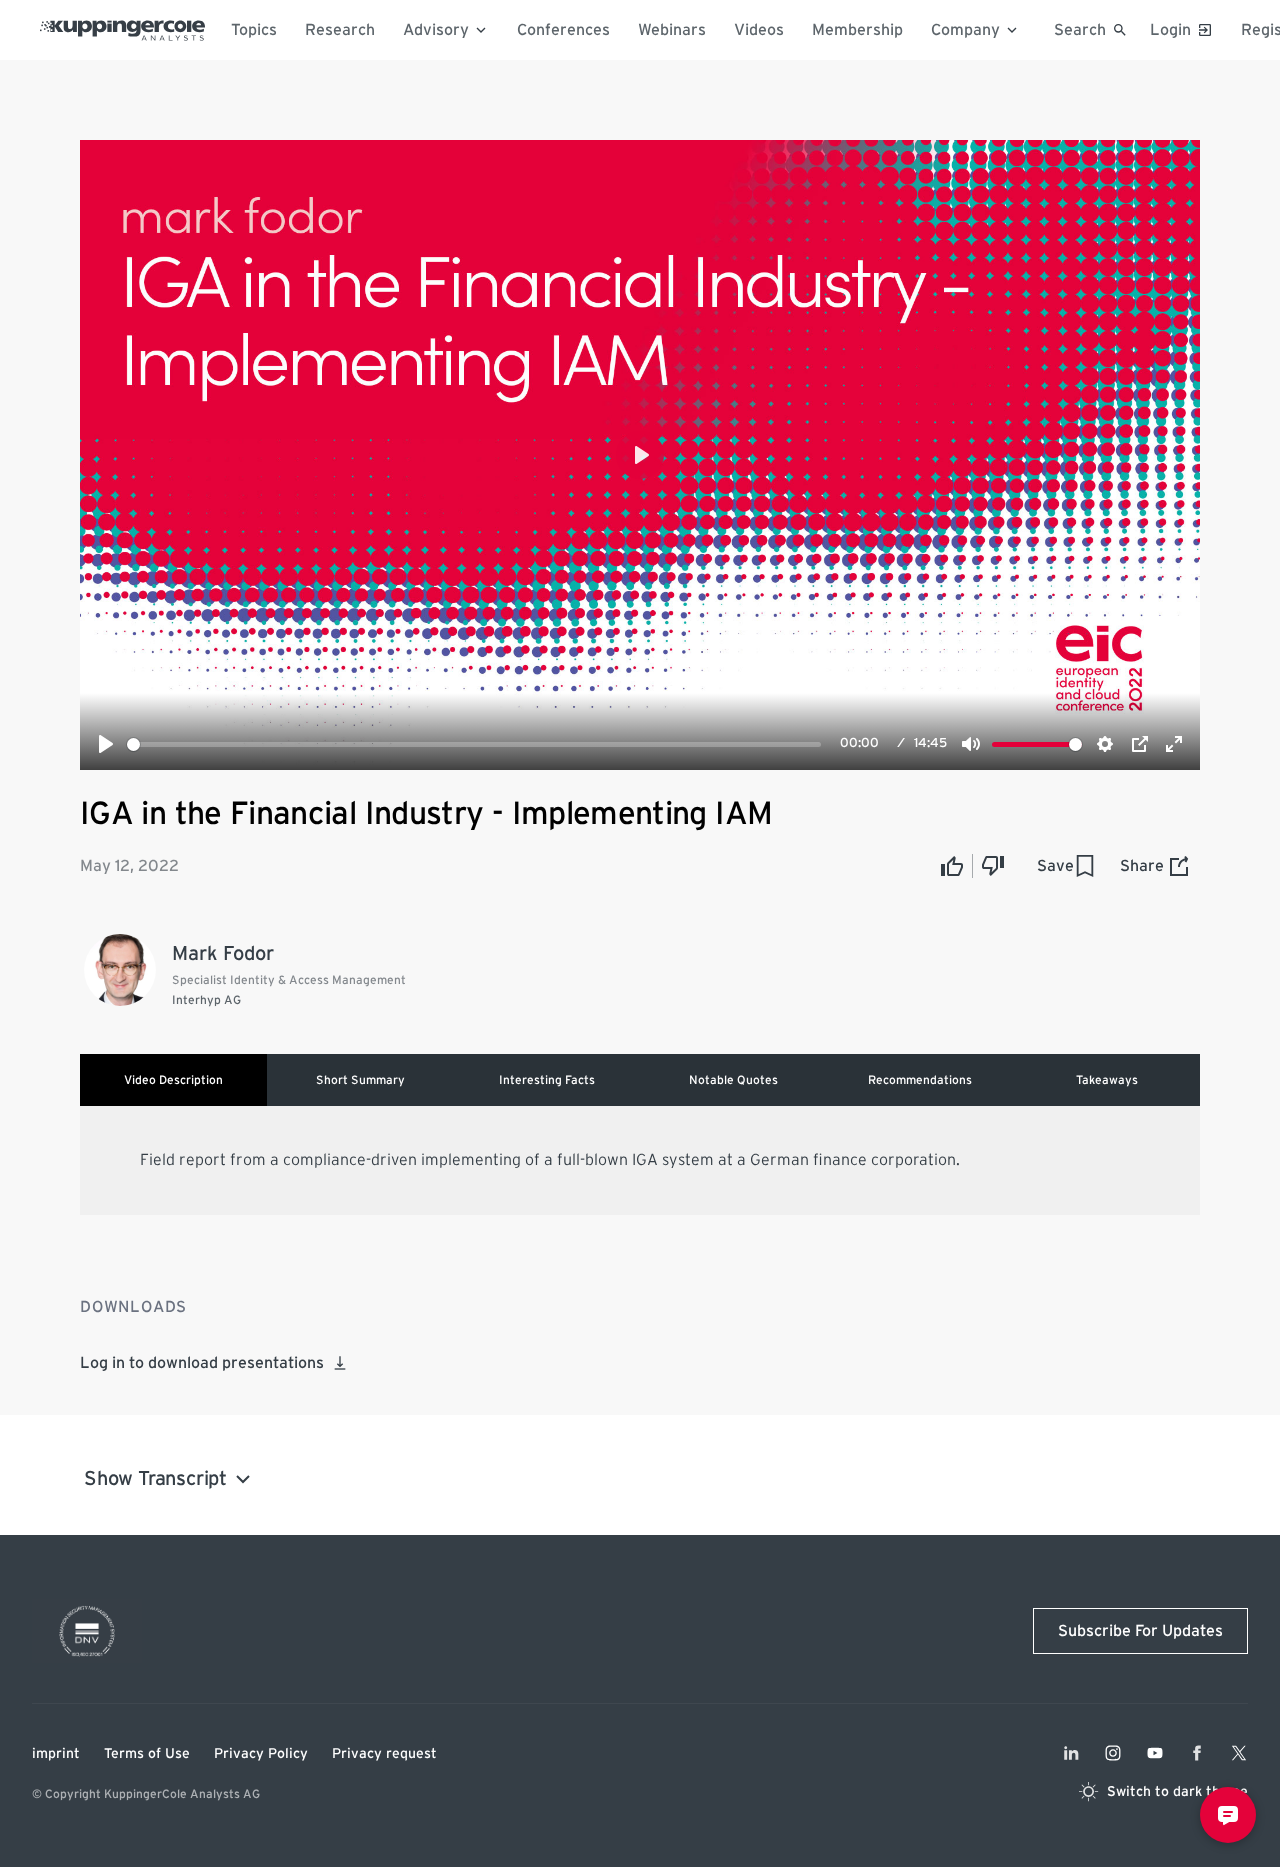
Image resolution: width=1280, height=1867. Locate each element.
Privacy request (384, 1754)
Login (1170, 30)
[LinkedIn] (1071, 1753)
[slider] (474, 744)
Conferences (563, 30)
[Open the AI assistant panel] (1228, 1815)
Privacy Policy (261, 1754)
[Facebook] (1197, 1753)
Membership (857, 30)
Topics (254, 30)
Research (340, 30)
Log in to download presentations (202, 1363)
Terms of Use (147, 1754)
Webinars (672, 30)
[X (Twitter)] (1239, 1753)
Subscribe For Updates (1140, 1631)
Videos (759, 30)
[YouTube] (1155, 1753)
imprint (56, 1754)
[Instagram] (1113, 1753)
